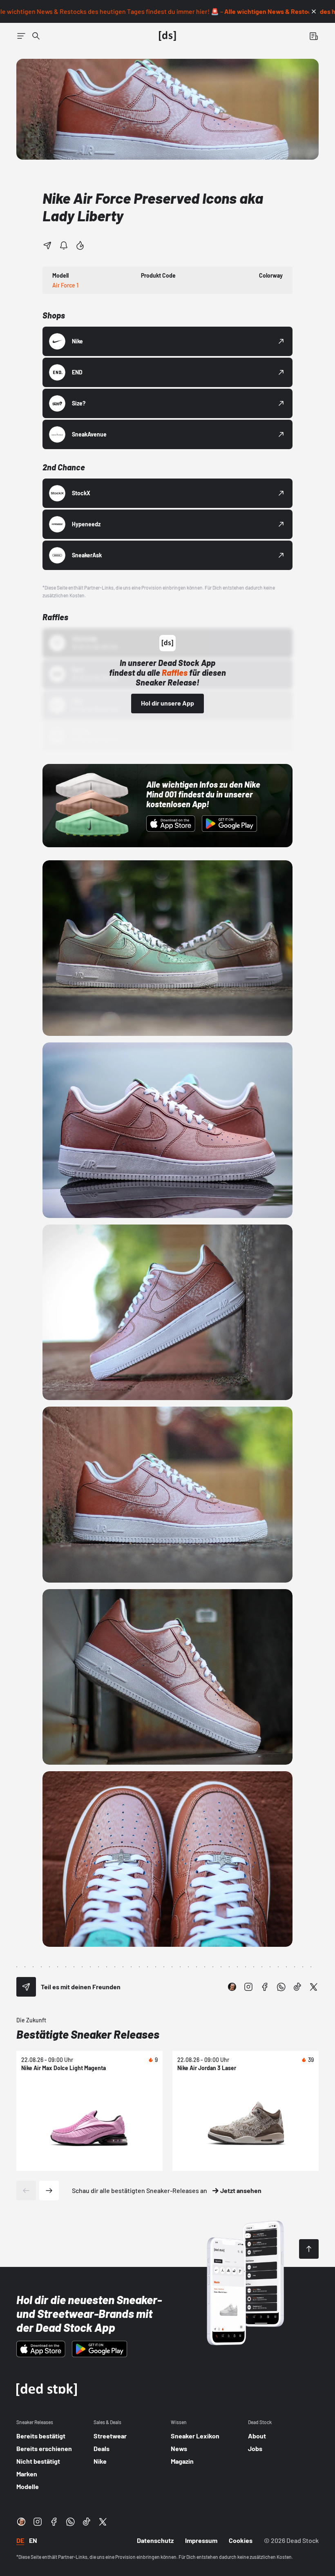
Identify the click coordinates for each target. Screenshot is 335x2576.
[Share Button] (47, 245)
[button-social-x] (314, 1987)
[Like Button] (80, 245)
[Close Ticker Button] (314, 11)
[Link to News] (36, 36)
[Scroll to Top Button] (309, 2249)
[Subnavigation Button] (21, 36)
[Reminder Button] (64, 245)
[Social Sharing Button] (26, 1987)
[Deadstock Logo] (167, 36)
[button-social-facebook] (265, 1987)
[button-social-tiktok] (297, 1987)
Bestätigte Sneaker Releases (88, 2034)
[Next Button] (49, 2191)
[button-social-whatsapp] (281, 1987)
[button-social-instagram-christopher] (232, 1987)
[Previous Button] (26, 2191)
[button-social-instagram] (248, 1987)
